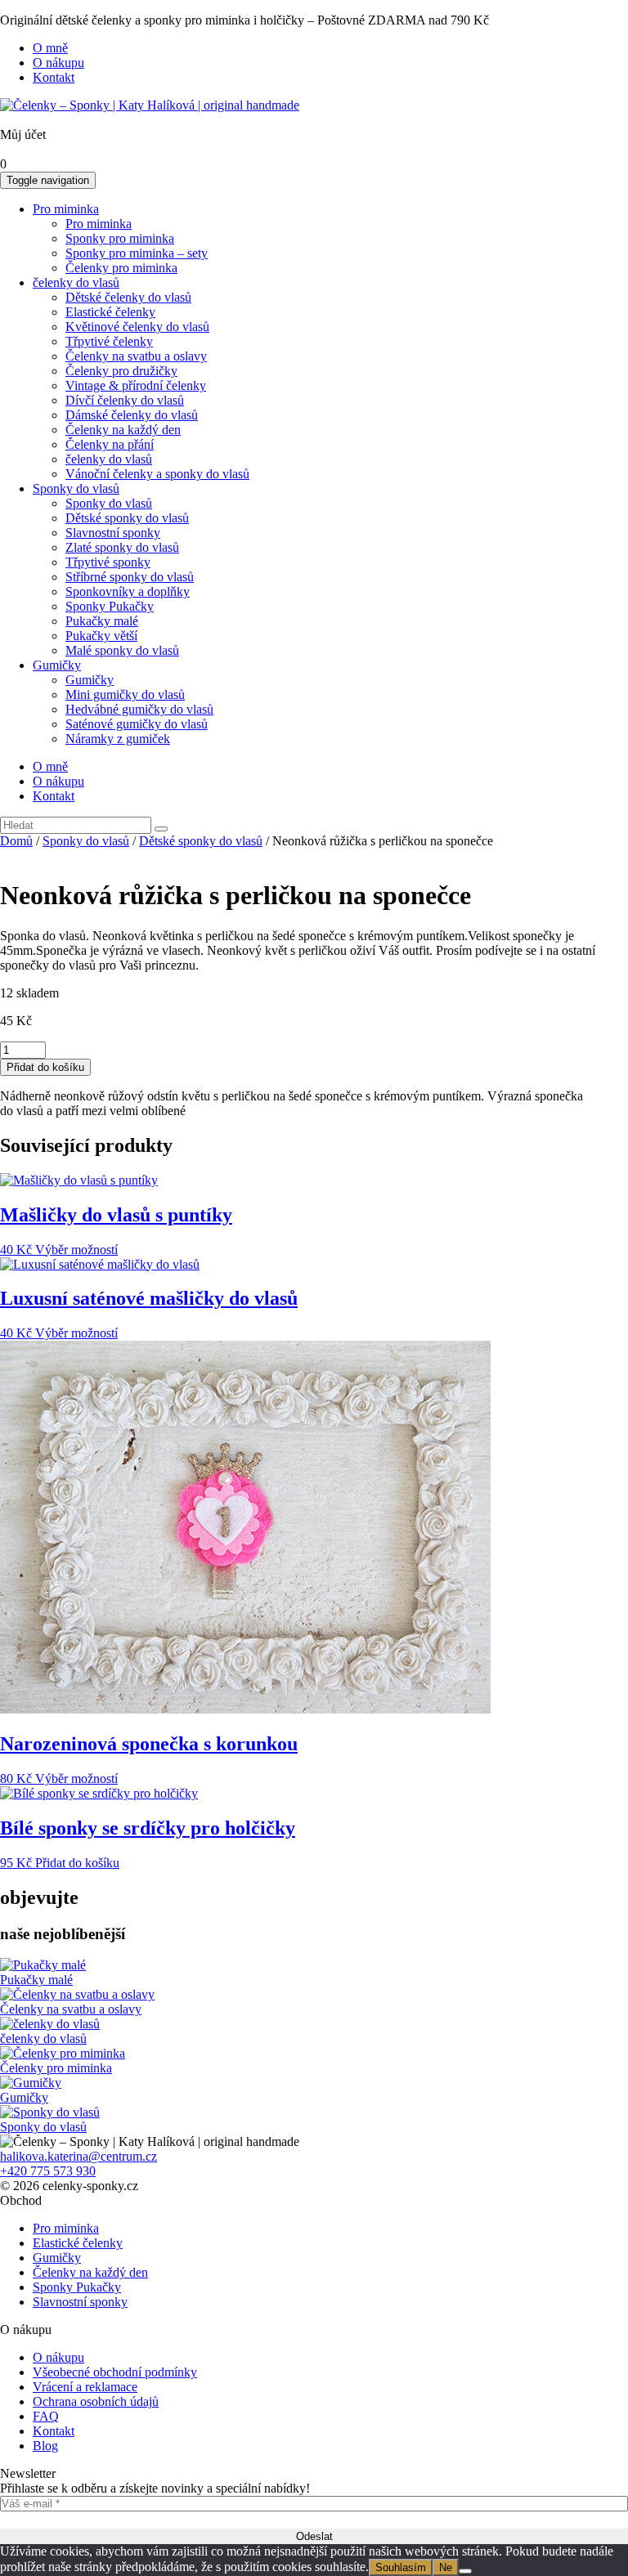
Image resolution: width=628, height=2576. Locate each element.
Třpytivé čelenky (109, 341)
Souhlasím (401, 2567)
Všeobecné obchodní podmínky (115, 2372)
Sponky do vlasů (76, 488)
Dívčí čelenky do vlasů (125, 400)
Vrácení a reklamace (85, 2387)
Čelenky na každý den (123, 430)
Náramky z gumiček (118, 739)
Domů (16, 841)
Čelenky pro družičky (121, 371)
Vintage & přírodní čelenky (136, 385)
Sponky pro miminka (120, 238)
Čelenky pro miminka (121, 268)
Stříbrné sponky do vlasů (130, 577)
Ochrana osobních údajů (96, 2401)
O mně (50, 48)
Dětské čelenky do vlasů (128, 297)
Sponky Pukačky (110, 606)
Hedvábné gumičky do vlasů (139, 709)
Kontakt (54, 77)
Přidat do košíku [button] (77, 1863)
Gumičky (57, 665)
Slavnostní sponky (113, 533)
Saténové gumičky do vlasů (137, 724)
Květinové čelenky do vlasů (137, 327)
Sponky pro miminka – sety (137, 253)
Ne (446, 2567)
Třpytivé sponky (108, 562)
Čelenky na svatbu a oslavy (136, 356)
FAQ (46, 2416)
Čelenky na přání (110, 444)
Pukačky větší (101, 636)
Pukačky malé (102, 621)
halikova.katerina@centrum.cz (78, 2156)
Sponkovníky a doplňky (128, 591)
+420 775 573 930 (48, 2171)
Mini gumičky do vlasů (125, 694)
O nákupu (58, 63)
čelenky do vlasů (76, 282)
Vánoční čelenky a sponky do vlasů (157, 474)
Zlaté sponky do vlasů (122, 547)
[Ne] (465, 2571)
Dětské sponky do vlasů (127, 518)
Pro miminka (66, 209)
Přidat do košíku (45, 1067)
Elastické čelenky (110, 312)
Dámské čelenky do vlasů (132, 415)
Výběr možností (76, 1250)
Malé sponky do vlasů (122, 650)
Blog (45, 2446)
